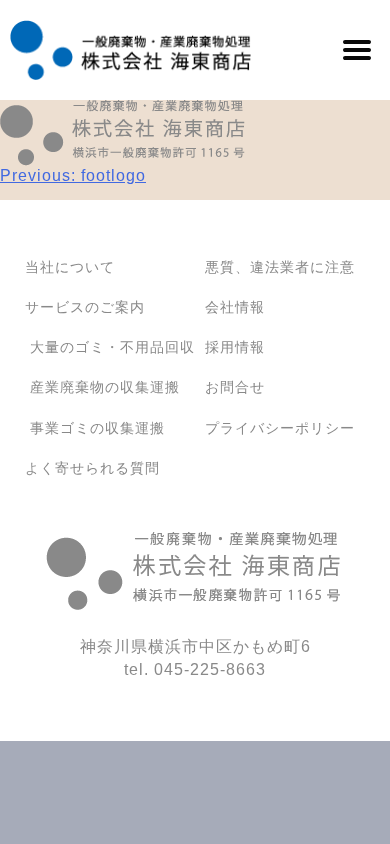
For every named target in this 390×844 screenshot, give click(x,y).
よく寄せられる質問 (92, 468)
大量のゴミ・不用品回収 (112, 347)
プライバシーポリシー (280, 428)
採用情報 (235, 347)
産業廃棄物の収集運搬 (105, 387)
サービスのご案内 (85, 307)
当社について (70, 267)
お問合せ (235, 387)
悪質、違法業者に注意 (280, 267)
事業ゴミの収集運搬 (97, 428)
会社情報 (235, 307)
